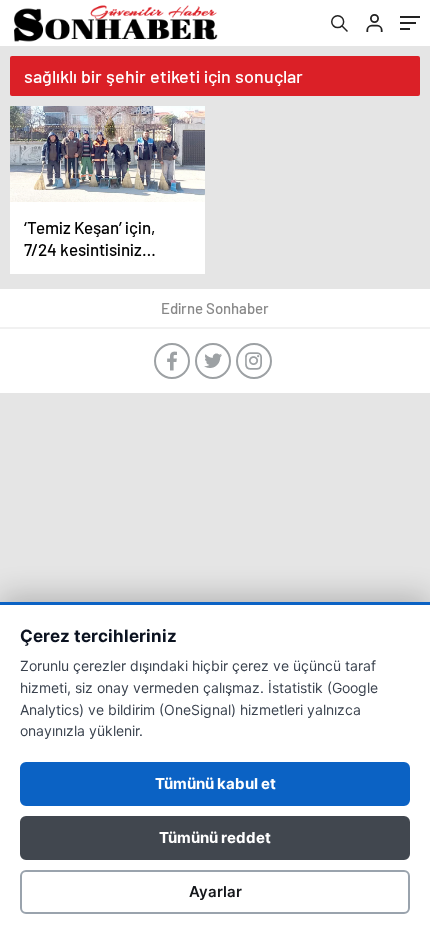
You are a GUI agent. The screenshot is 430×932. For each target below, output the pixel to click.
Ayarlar (215, 891)
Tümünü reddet (215, 837)
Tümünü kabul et (215, 783)
